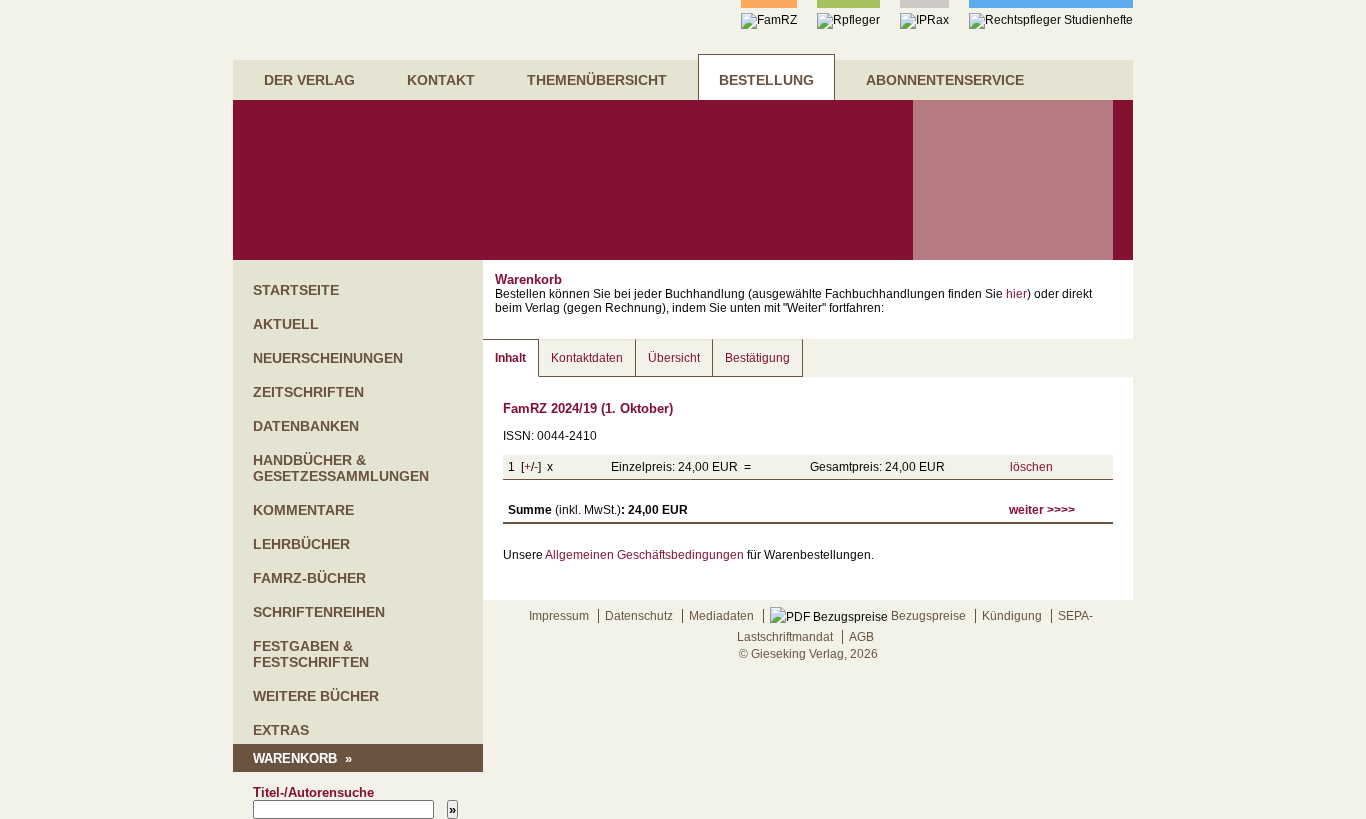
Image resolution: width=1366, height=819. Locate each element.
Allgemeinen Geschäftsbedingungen (644, 555)
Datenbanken (306, 426)
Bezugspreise (927, 616)
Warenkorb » (302, 758)
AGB (861, 637)
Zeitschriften (308, 392)
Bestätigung (757, 358)
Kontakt (441, 80)
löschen (1031, 467)
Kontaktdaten (587, 358)
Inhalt (510, 358)
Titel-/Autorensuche (313, 792)
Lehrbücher (301, 544)
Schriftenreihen (319, 612)
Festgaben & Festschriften (311, 654)
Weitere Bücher (316, 696)
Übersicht (674, 358)
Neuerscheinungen (328, 358)
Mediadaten (721, 616)
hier (1016, 294)
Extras (281, 730)
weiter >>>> (1042, 510)
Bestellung (766, 80)
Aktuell (286, 324)
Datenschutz (639, 616)
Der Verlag (309, 80)
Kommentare (303, 510)
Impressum (559, 616)
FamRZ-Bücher (309, 578)
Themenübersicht (597, 80)
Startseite (296, 290)
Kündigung (1012, 616)
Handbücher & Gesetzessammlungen (341, 468)
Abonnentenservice (945, 80)
